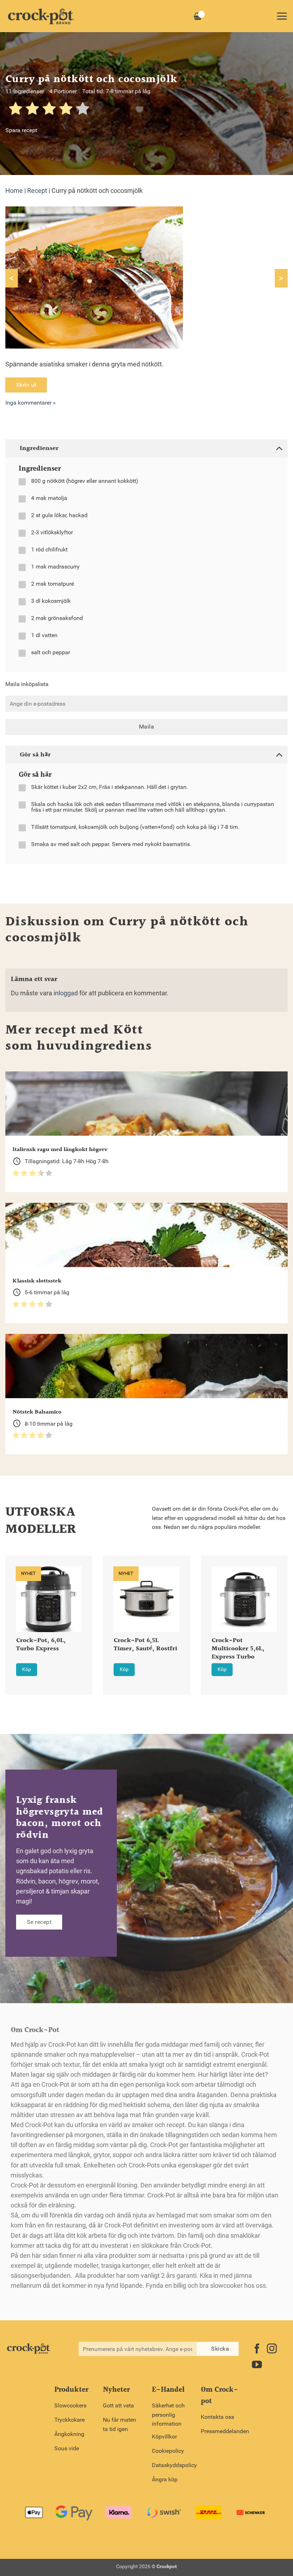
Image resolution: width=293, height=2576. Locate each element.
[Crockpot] (41, 16)
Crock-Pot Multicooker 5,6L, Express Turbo (238, 1649)
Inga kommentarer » (31, 403)
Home (14, 191)
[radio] (16, 110)
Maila (146, 727)
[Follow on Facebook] (257, 2349)
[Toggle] (279, 448)
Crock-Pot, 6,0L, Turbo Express (41, 1645)
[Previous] (15, 1616)
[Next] (278, 1616)
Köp (27, 1669)
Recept (37, 191)
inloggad (66, 993)
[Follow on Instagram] (272, 2349)
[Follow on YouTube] (257, 2365)
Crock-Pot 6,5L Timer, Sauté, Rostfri (145, 1645)
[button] (282, 16)
